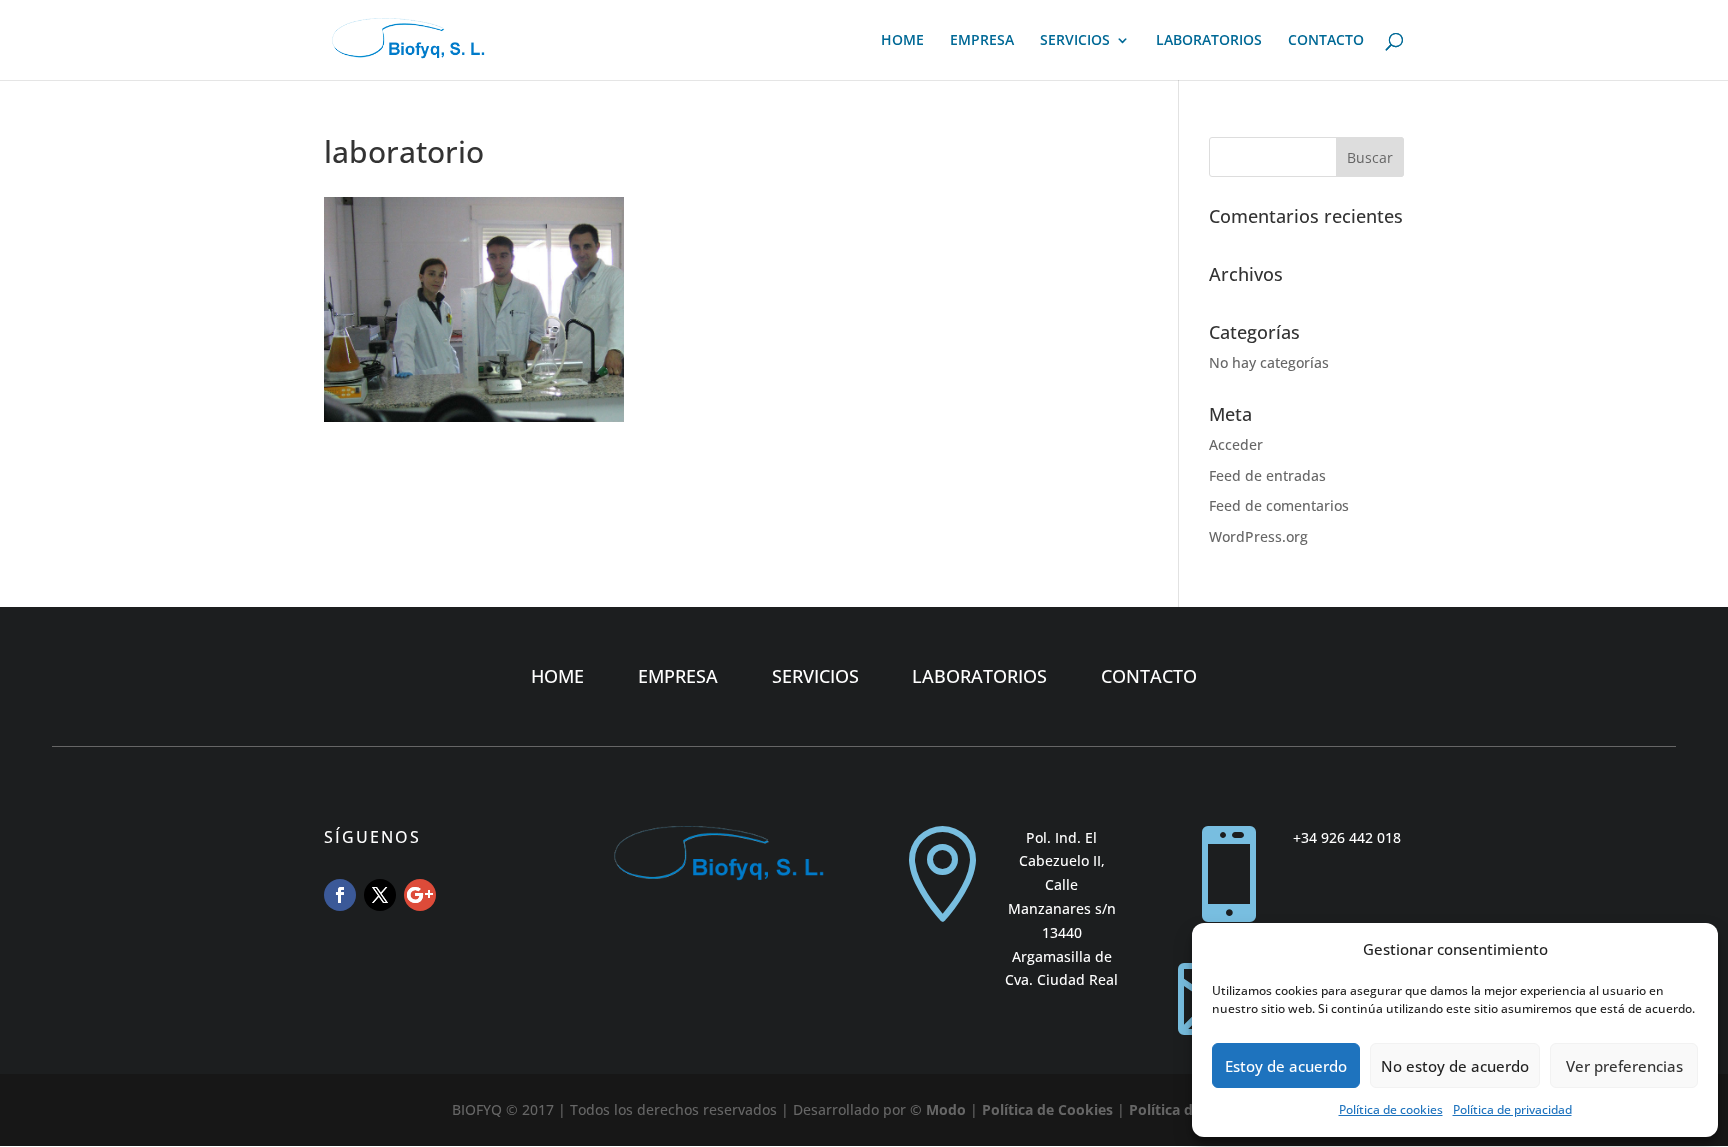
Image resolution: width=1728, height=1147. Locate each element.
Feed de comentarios (1279, 505)
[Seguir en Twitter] (380, 895)
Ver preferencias (1624, 1066)
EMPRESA (982, 41)
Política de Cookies (1047, 1109)
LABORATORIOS (1209, 41)
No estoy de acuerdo (1455, 1066)
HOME (902, 41)
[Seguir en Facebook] (340, 895)
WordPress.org (1258, 536)
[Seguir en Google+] (420, 895)
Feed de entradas (1267, 475)
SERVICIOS (1075, 41)
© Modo (938, 1109)
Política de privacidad (1512, 1109)
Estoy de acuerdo (1286, 1066)
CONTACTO (1326, 41)
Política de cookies (1391, 1109)
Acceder (1236, 444)
